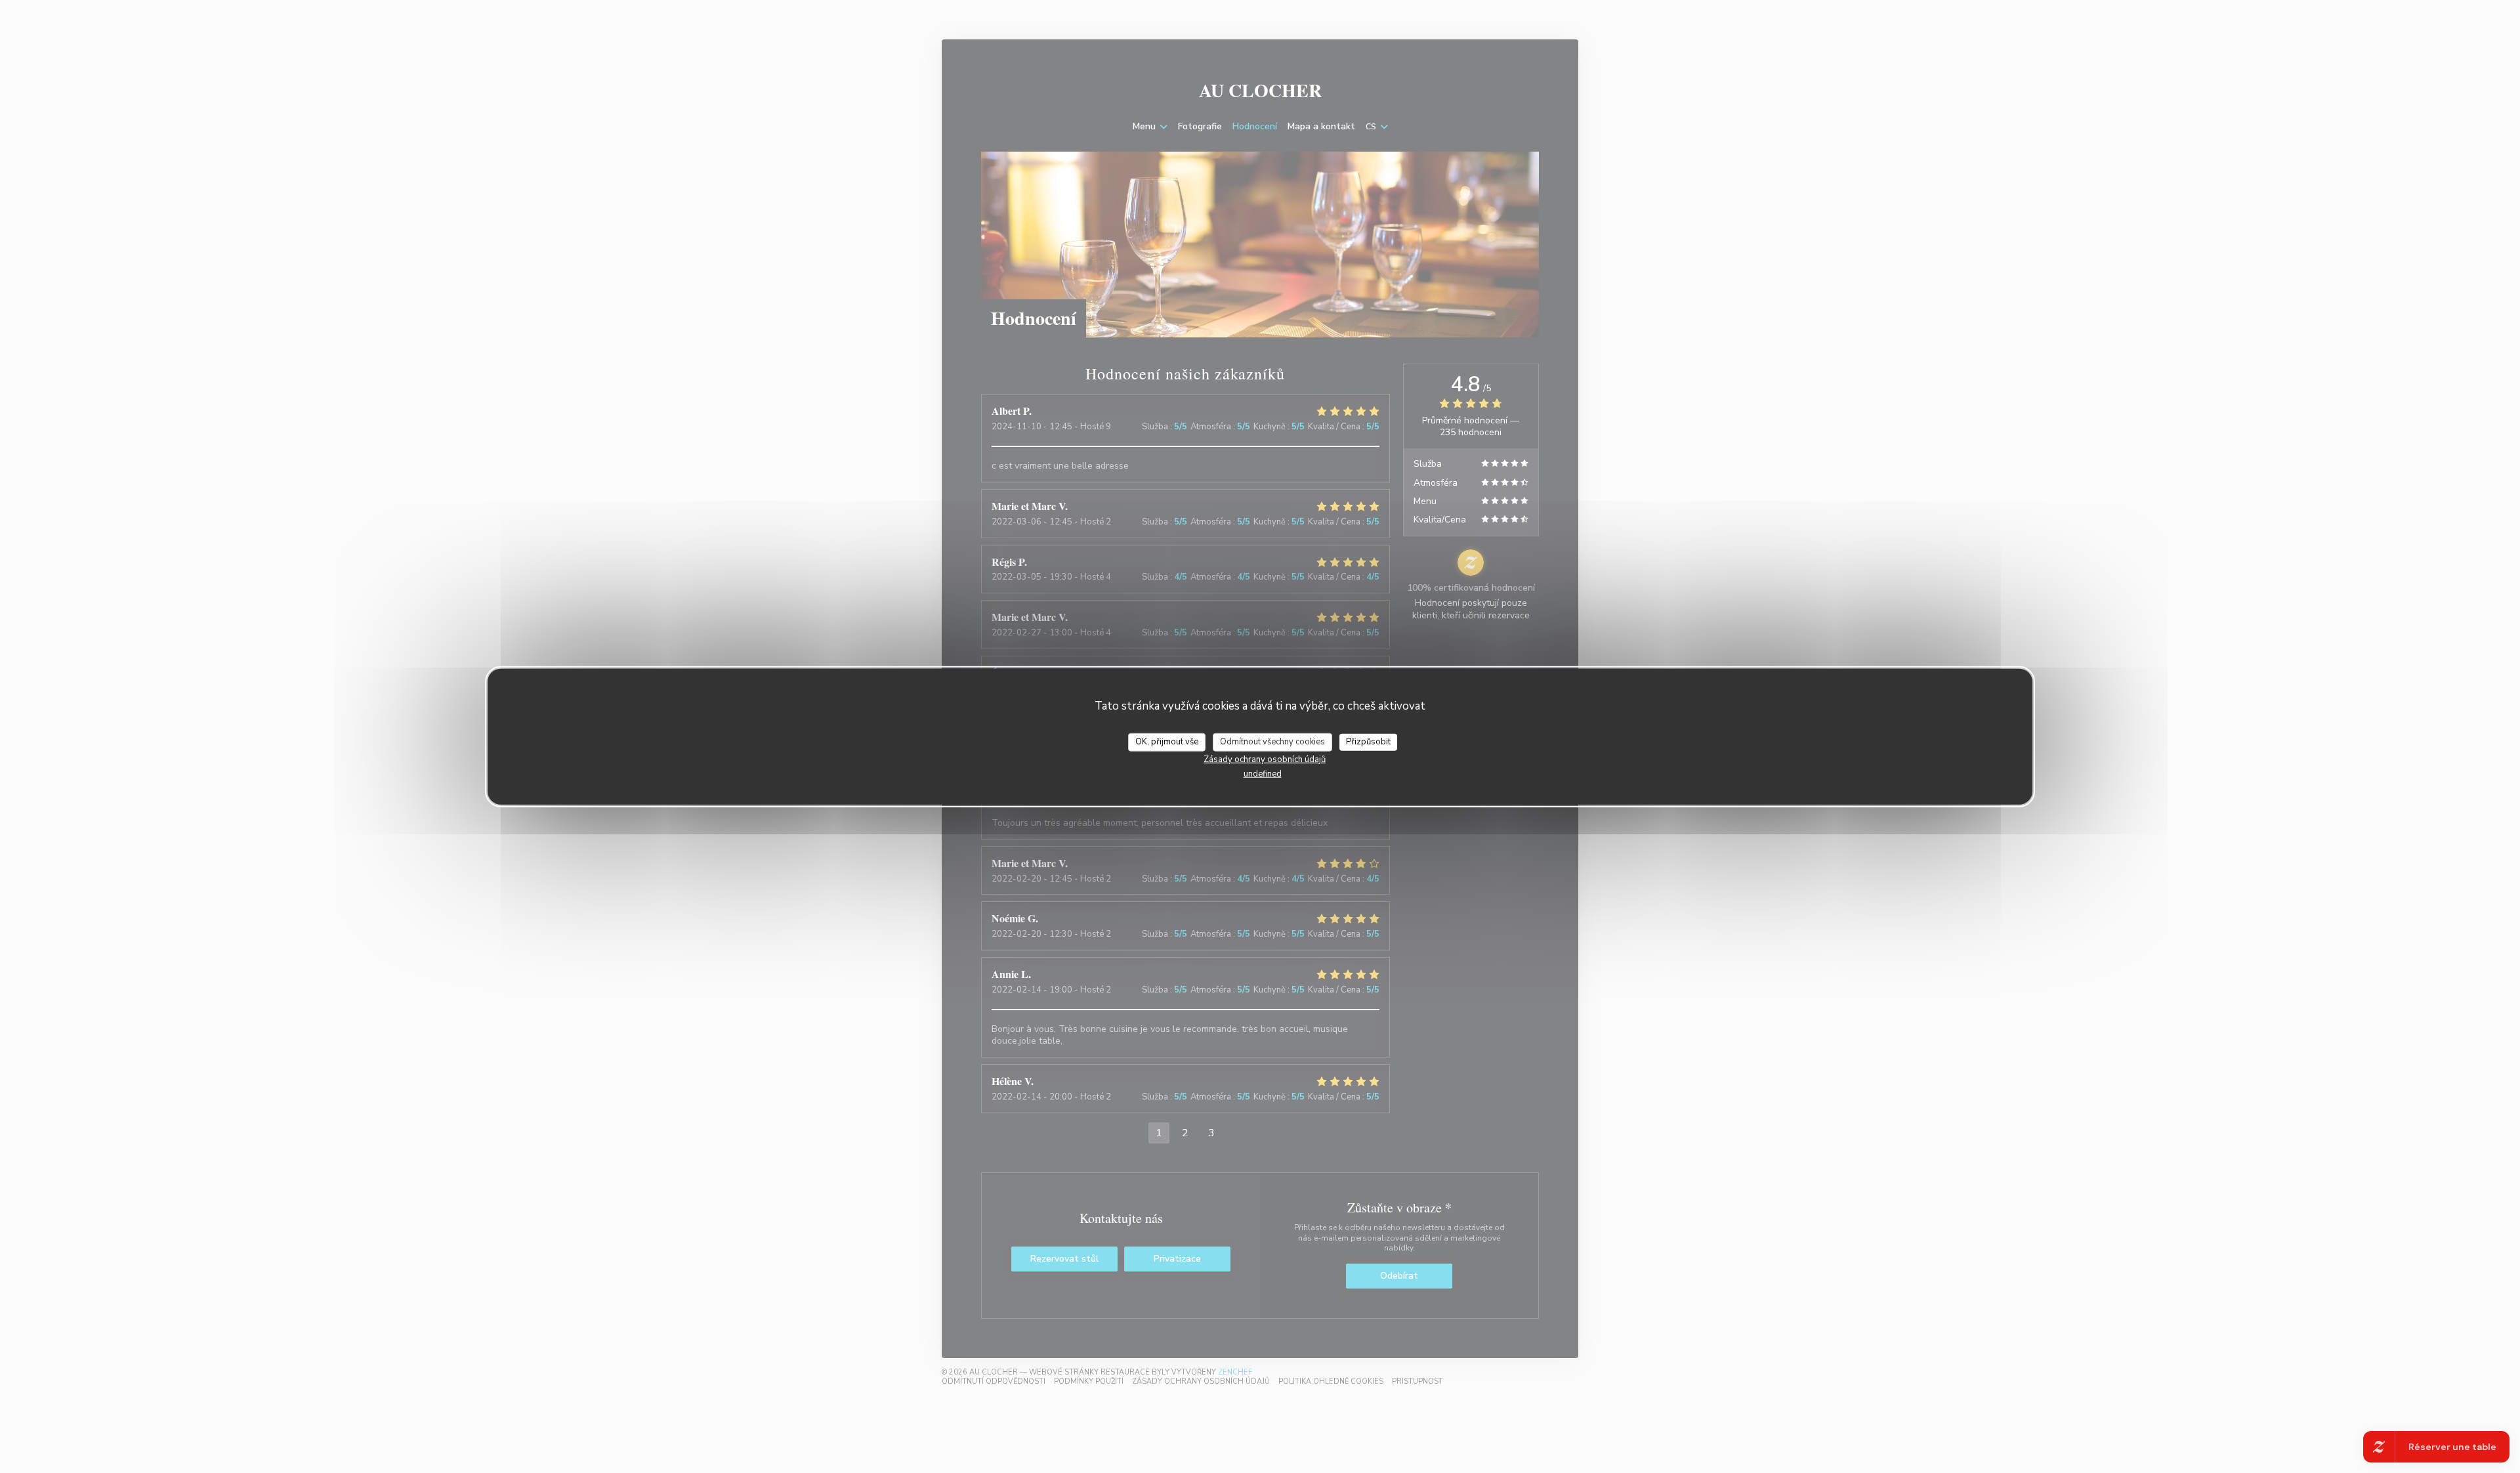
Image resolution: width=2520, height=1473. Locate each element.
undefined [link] (1263, 773)
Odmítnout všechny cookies (1272, 742)
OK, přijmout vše (1167, 742)
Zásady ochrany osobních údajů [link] (1265, 759)
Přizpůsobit (1368, 742)
